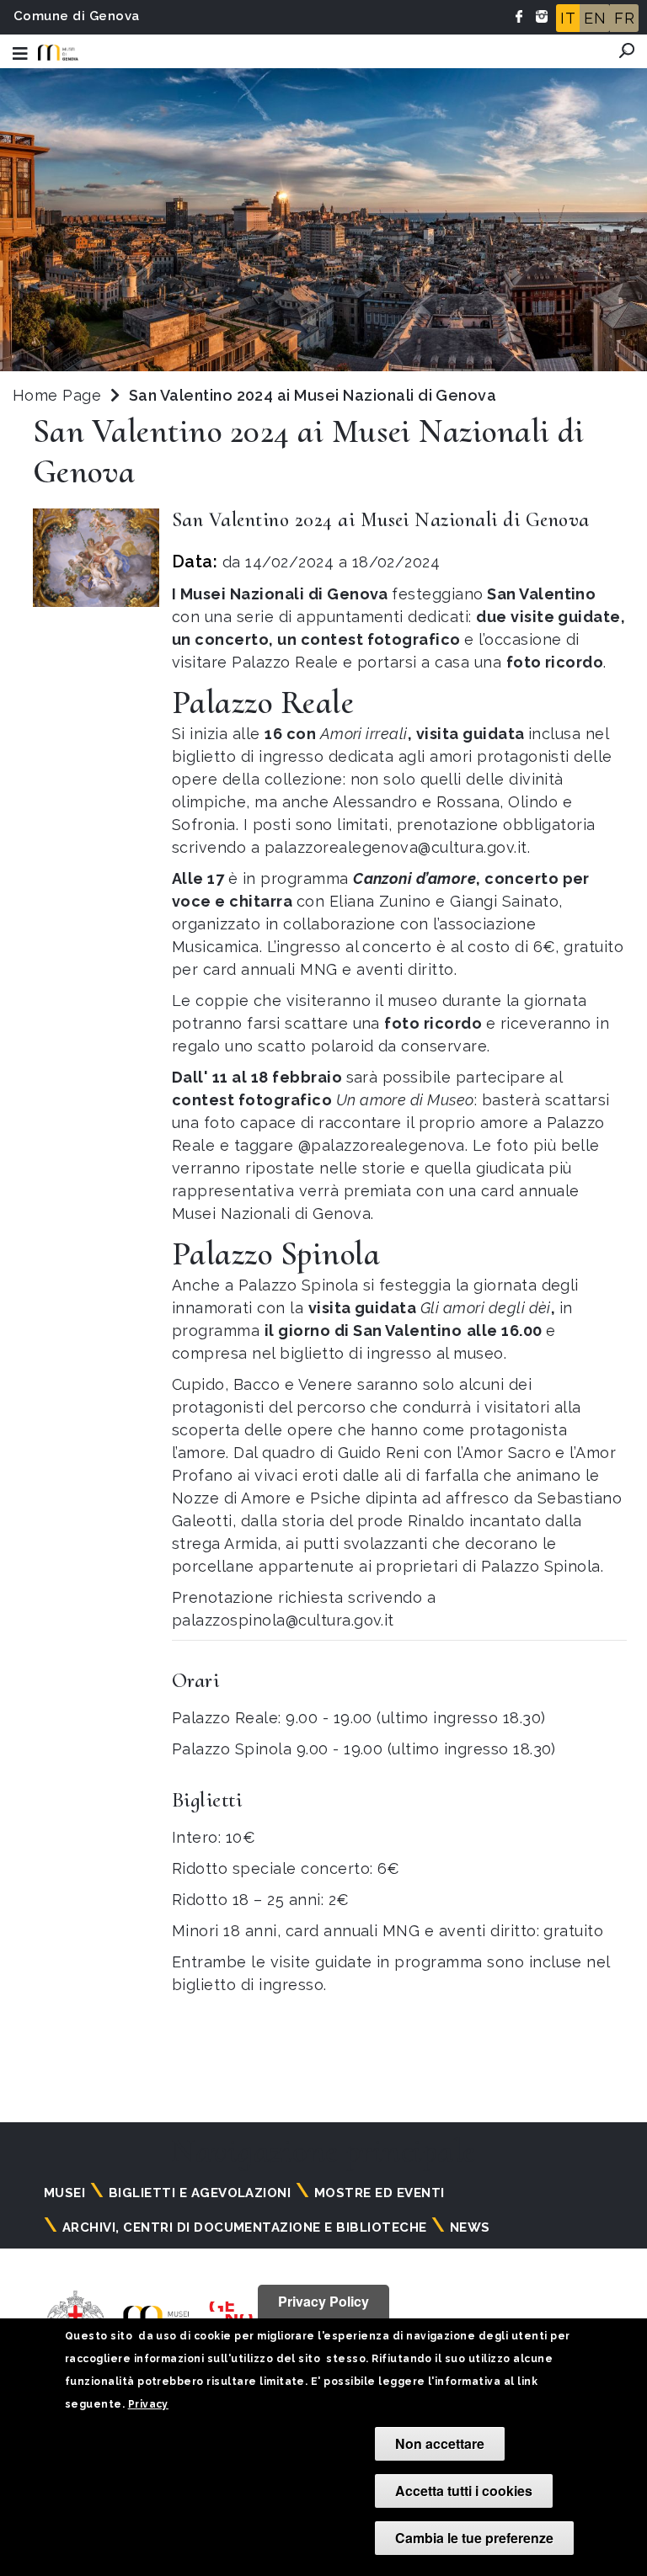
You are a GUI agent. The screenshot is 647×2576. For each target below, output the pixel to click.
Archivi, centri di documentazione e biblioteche (245, 2227)
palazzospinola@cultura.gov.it (283, 1620)
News (470, 2227)
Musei (64, 2193)
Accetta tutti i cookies (464, 2491)
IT (568, 18)
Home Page (57, 395)
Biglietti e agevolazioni (200, 2193)
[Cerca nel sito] (627, 51)
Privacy (148, 2404)
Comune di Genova (77, 16)
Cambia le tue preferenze (474, 2538)
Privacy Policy (323, 2301)
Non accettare (440, 2443)
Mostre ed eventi (380, 2193)
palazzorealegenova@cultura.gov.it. (397, 847)
